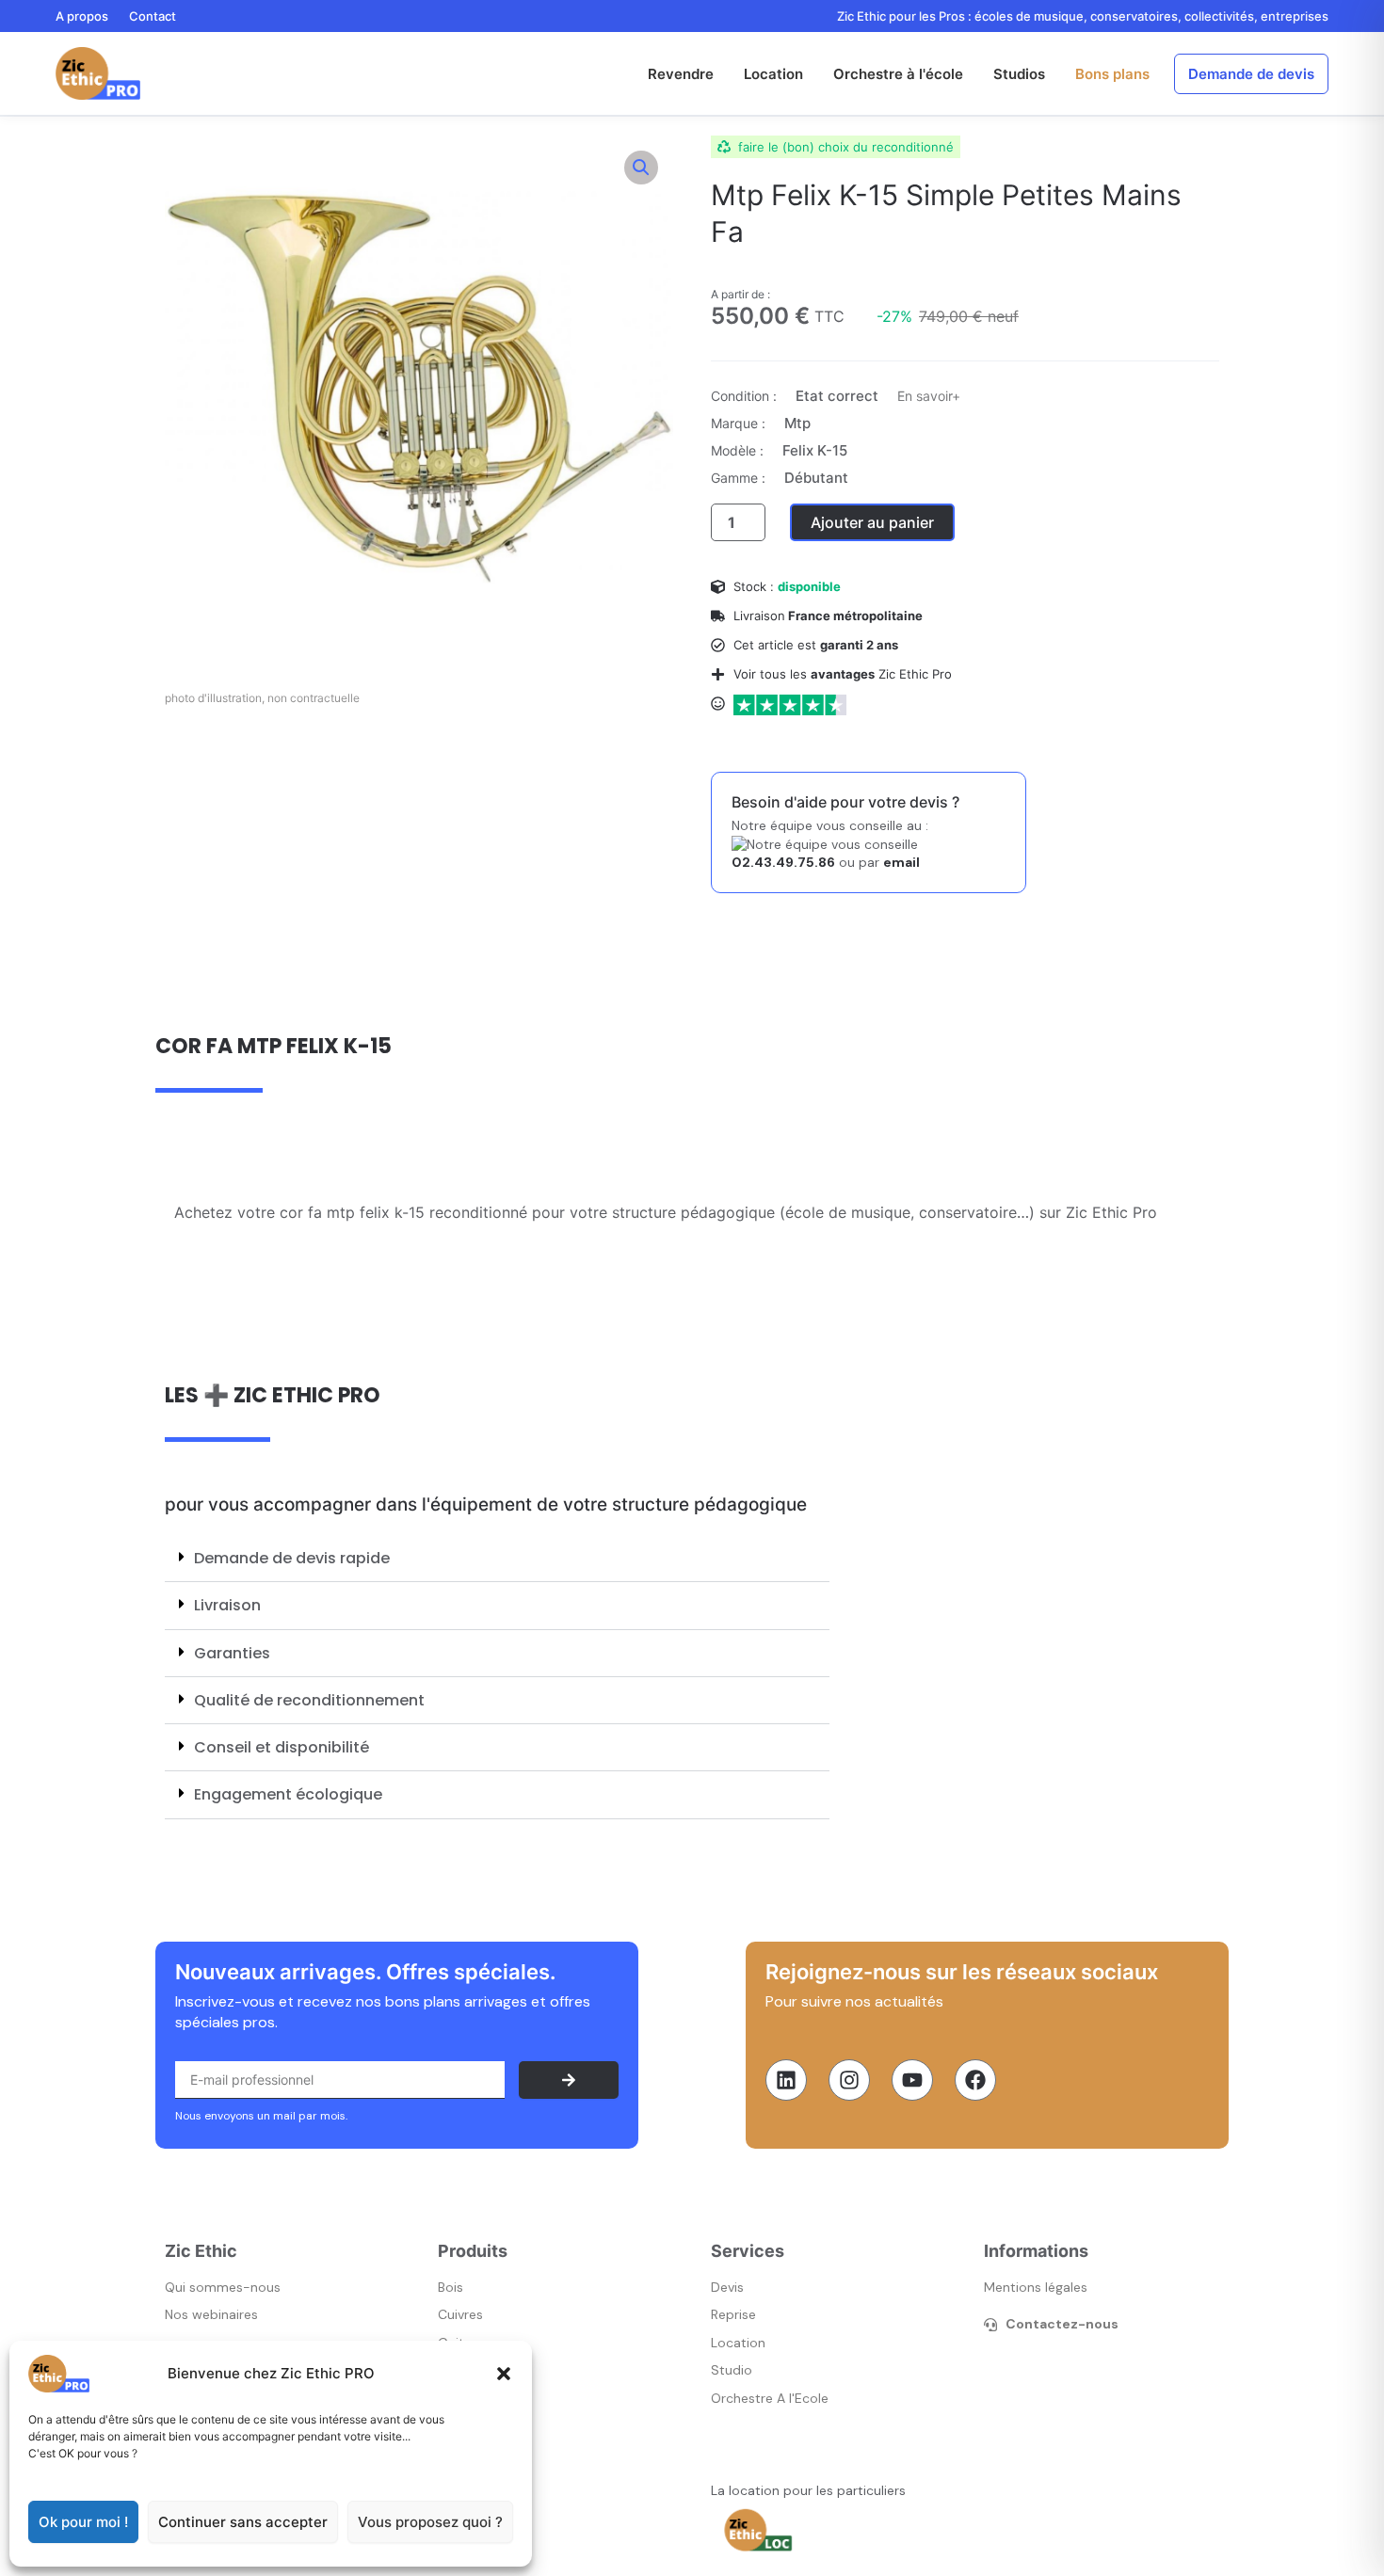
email (901, 862)
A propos (82, 16)
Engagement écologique (288, 1794)
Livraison (227, 1605)
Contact (153, 16)
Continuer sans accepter (243, 2522)
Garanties (232, 1653)
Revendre (681, 74)
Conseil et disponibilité (282, 1747)
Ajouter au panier (872, 522)
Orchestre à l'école (898, 74)
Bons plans (1112, 74)
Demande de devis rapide (292, 1558)
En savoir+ (929, 396)
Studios (1019, 74)
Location (773, 74)
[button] (504, 2374)
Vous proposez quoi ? (430, 2522)
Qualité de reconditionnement (309, 1700)
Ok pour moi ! (83, 2522)
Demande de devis (1251, 74)
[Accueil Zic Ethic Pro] (98, 73)
